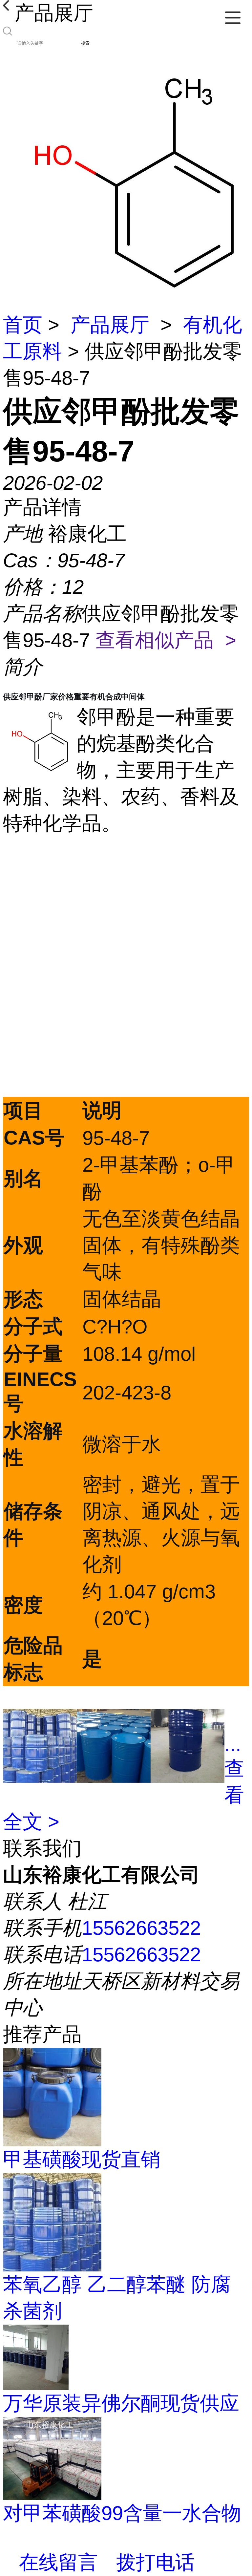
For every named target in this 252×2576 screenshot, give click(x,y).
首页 (23, 325)
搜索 (85, 43)
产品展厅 (110, 325)
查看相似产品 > (166, 640)
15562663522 (141, 1928)
